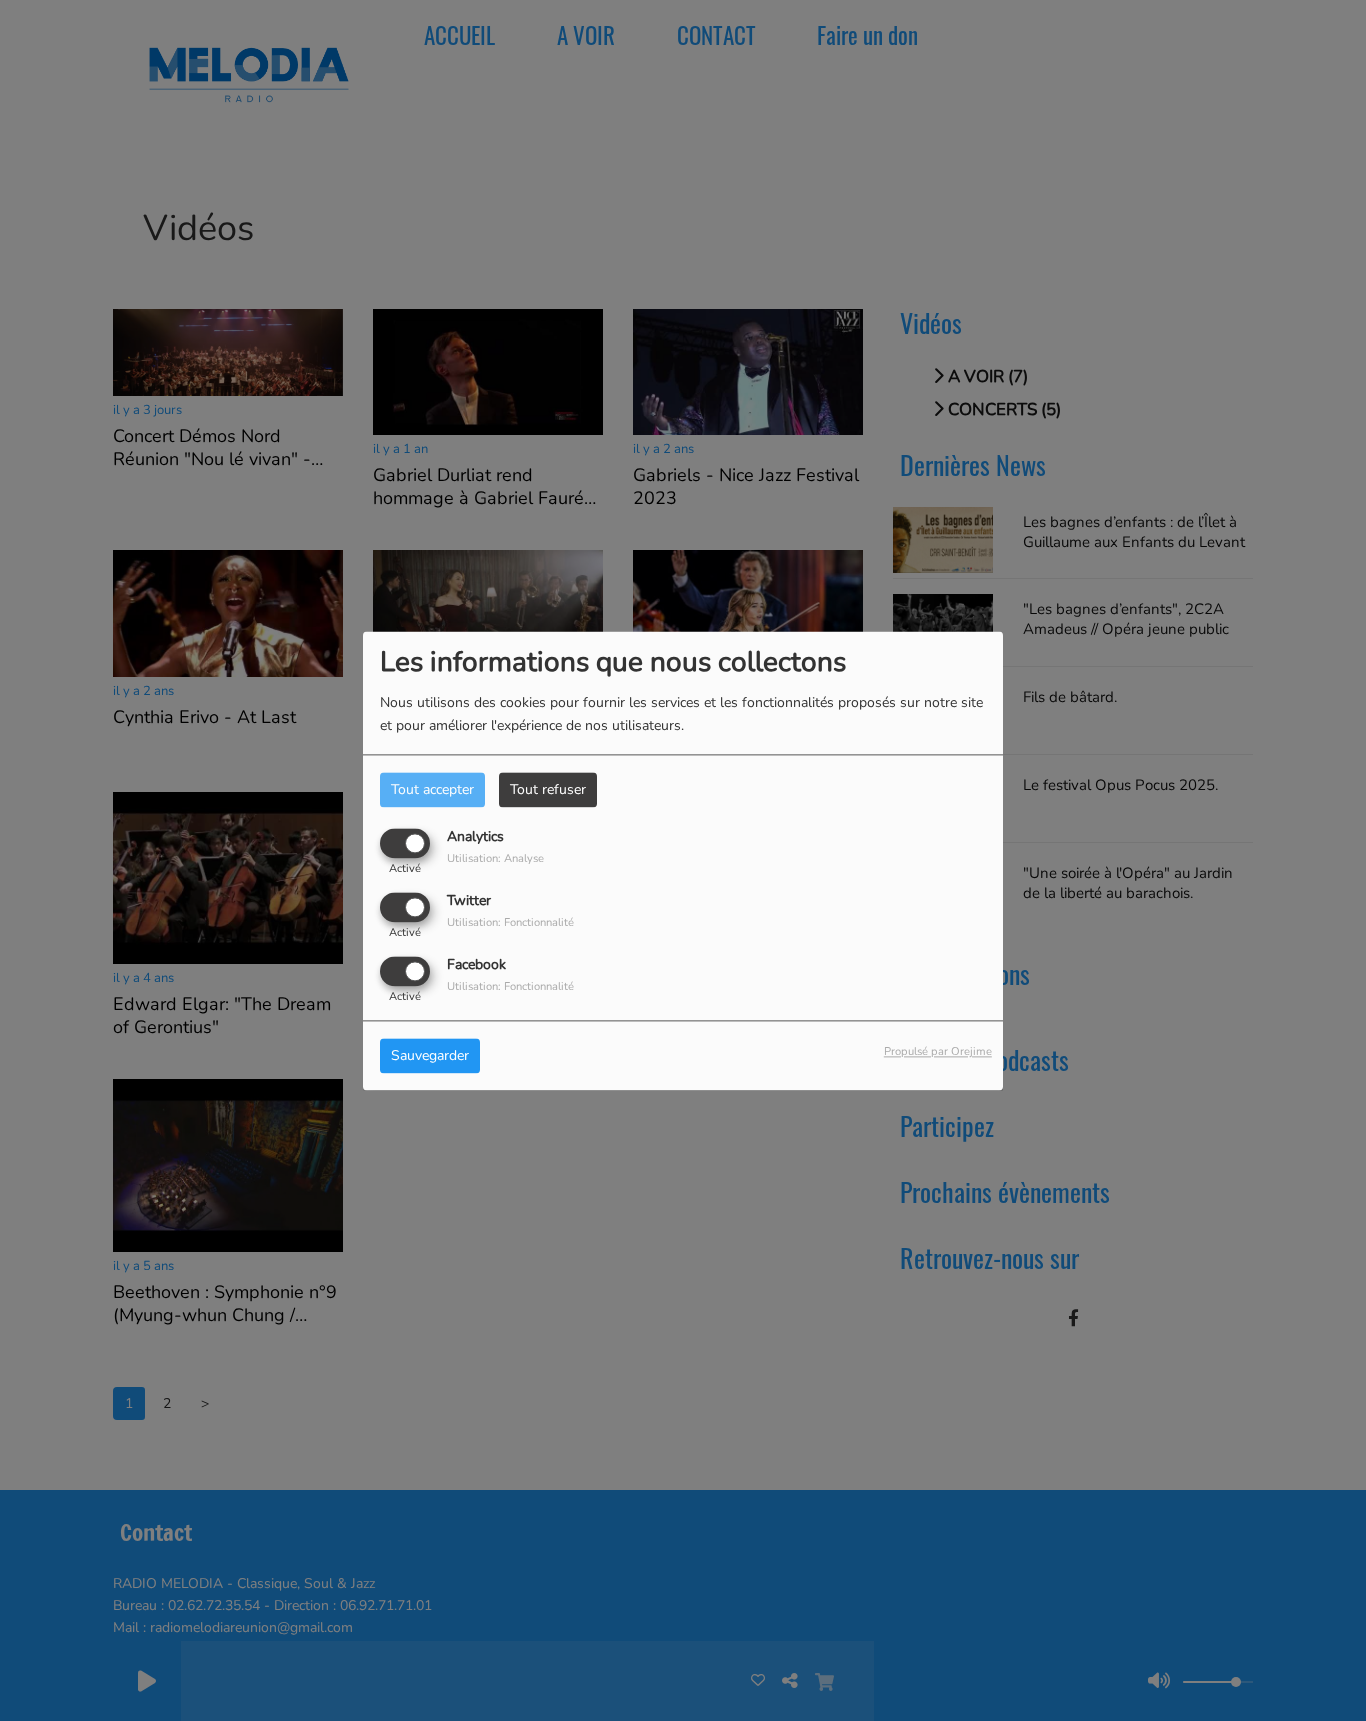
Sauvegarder (430, 1055)
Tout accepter (432, 789)
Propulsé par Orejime (938, 1051)
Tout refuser (548, 789)
